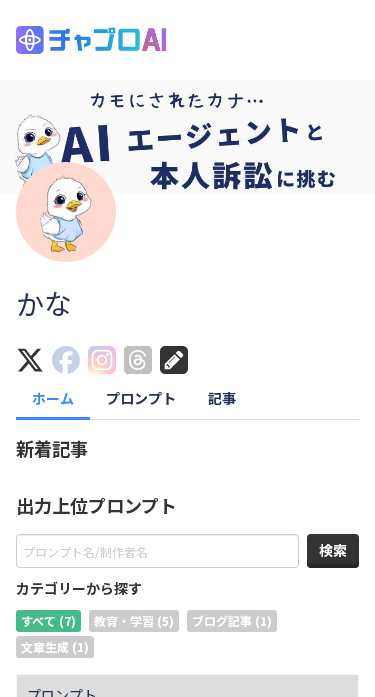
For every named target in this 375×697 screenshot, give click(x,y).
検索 (333, 550)
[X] (34, 362)
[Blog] (178, 362)
